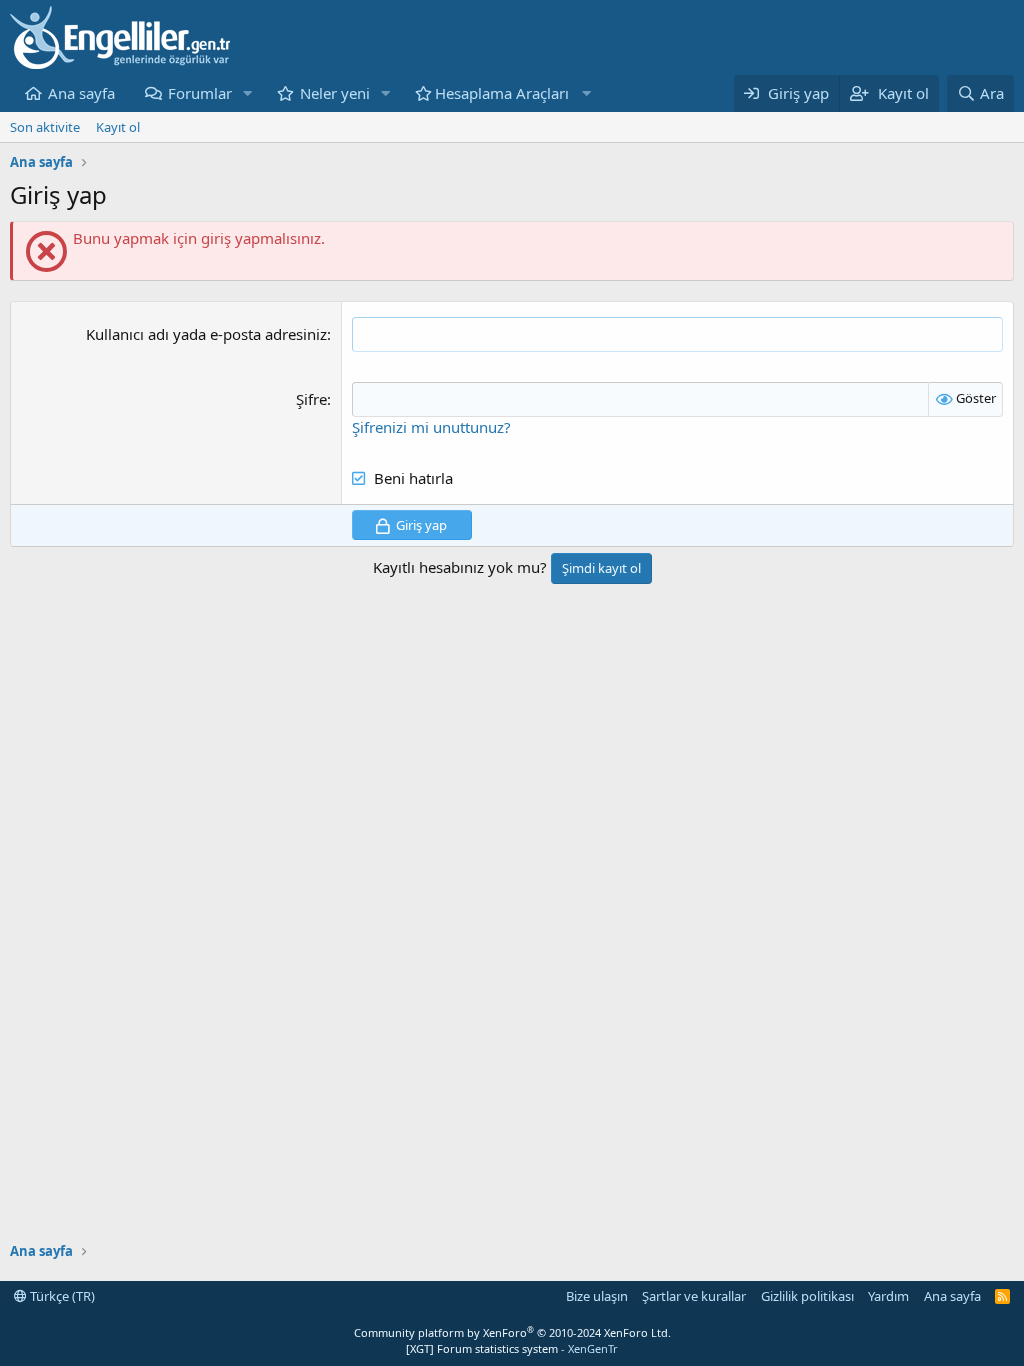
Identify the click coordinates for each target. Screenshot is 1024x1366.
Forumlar (200, 93)
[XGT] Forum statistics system (512, 1348)
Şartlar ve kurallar (694, 1296)
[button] (248, 93)
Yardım (888, 1296)
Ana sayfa (81, 93)
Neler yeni (335, 93)
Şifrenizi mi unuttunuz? (431, 427)
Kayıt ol (118, 127)
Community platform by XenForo (512, 1332)
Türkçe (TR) (61, 1296)
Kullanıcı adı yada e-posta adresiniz (206, 334)
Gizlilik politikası (807, 1296)
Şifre (311, 399)
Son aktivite (45, 127)
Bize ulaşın (597, 1296)
